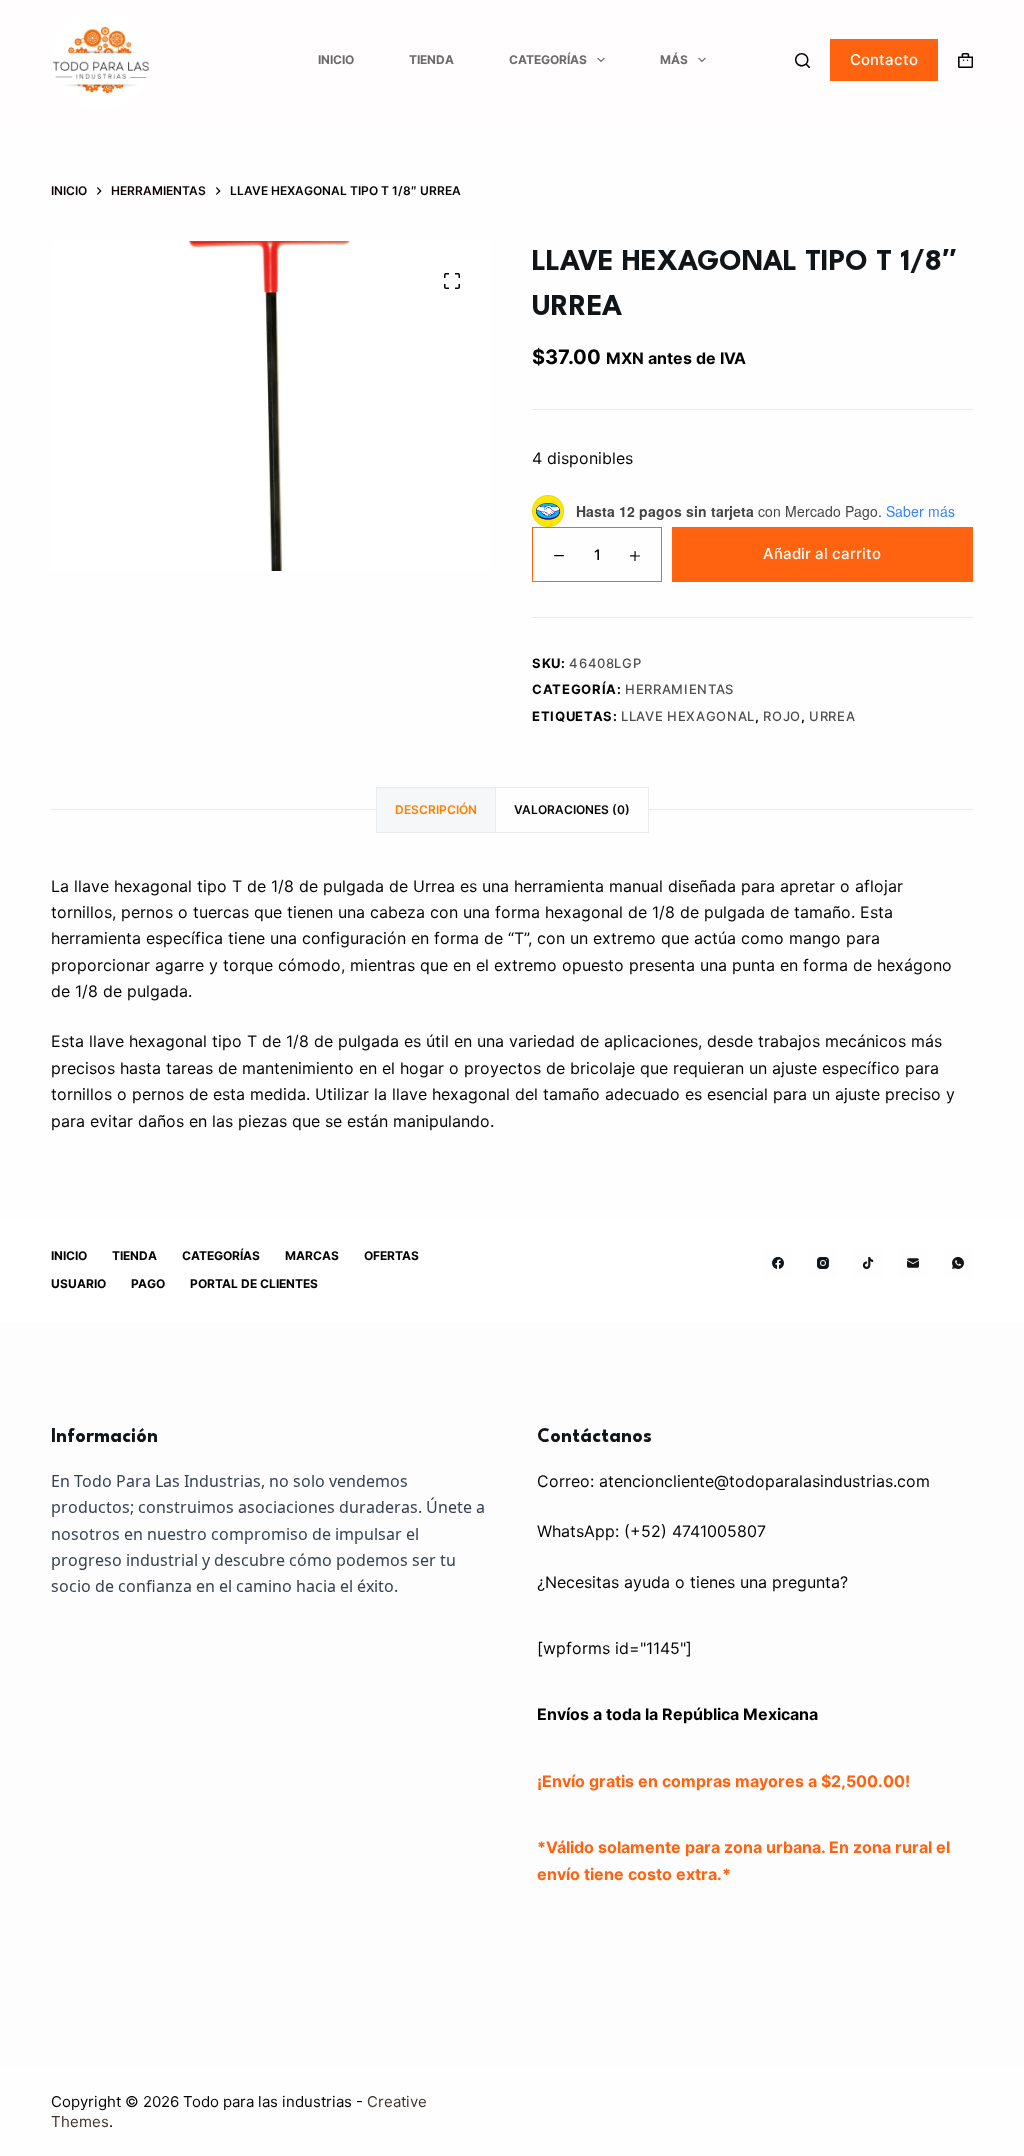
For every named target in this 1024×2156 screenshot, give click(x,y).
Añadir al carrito (822, 553)
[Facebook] (778, 1263)
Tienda (431, 59)
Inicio (336, 59)
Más (674, 59)
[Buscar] (802, 60)
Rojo (782, 716)
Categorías (548, 59)
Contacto (884, 59)
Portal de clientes (254, 1283)
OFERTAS (391, 1255)
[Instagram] (823, 1263)
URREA (832, 716)
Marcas (312, 1255)
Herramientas (679, 689)
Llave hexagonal (688, 716)
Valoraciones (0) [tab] (572, 809)
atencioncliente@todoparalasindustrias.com (764, 1481)
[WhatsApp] (958, 1263)
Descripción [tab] (436, 809)
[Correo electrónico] (913, 1263)
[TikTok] (868, 1263)
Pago (148, 1283)
